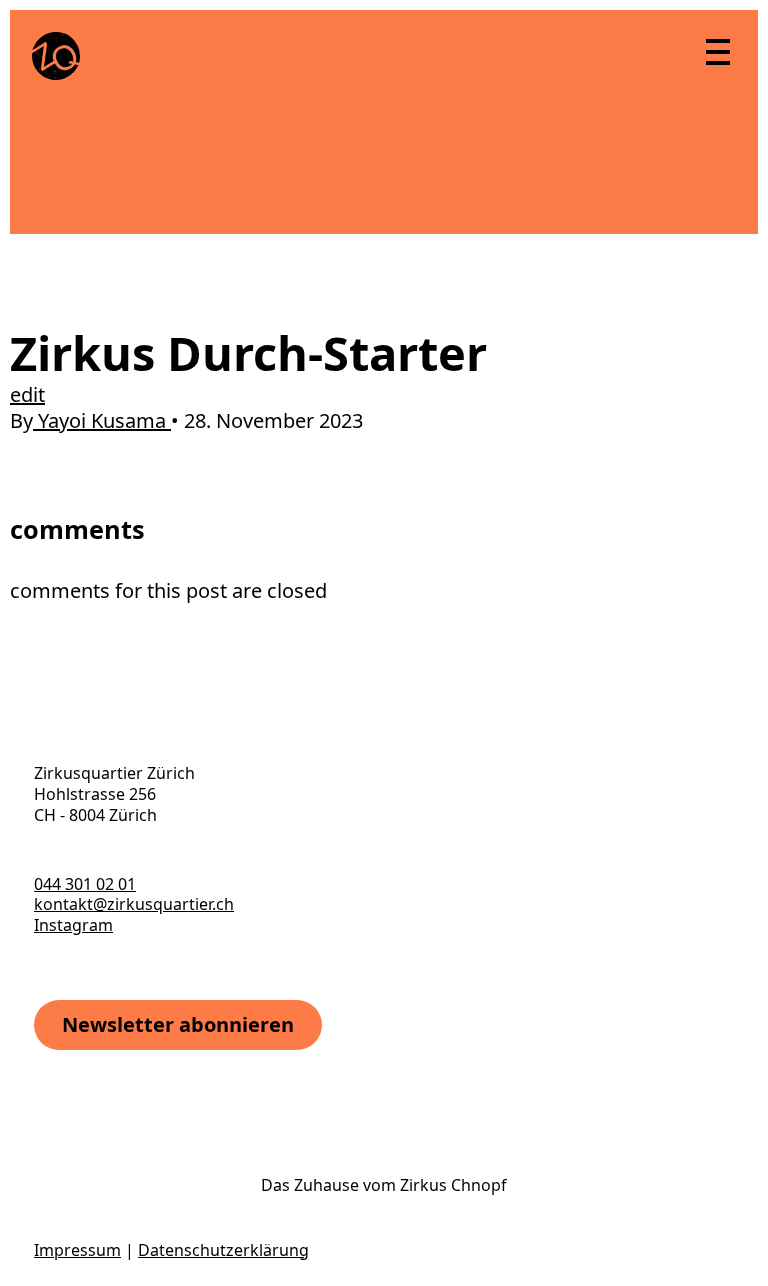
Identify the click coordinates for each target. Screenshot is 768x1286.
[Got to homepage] (56, 56)
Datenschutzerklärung (223, 1250)
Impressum (77, 1250)
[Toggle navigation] (717, 51)
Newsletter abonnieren (178, 1024)
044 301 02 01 (85, 884)
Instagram (73, 925)
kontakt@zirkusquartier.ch (134, 904)
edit (27, 394)
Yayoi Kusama (102, 420)
